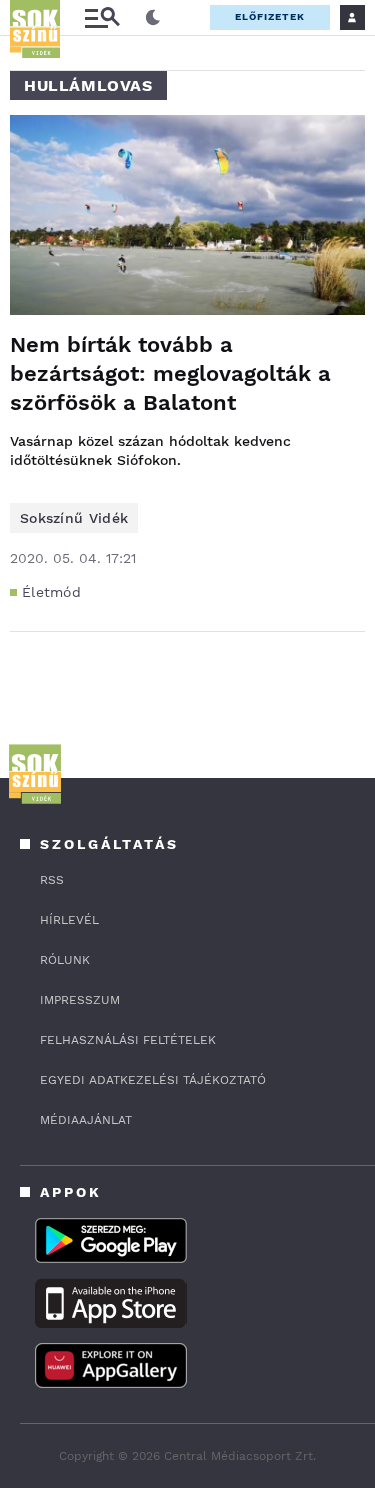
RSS (52, 880)
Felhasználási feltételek (128, 1040)
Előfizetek (270, 16)
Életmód (51, 592)
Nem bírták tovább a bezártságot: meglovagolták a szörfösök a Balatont (170, 373)
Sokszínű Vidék (74, 518)
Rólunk (65, 960)
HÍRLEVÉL (69, 920)
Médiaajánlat (86, 1120)
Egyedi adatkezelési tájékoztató (153, 1080)
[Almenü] (102, 17)
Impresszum (80, 1000)
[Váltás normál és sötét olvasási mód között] (153, 18)
